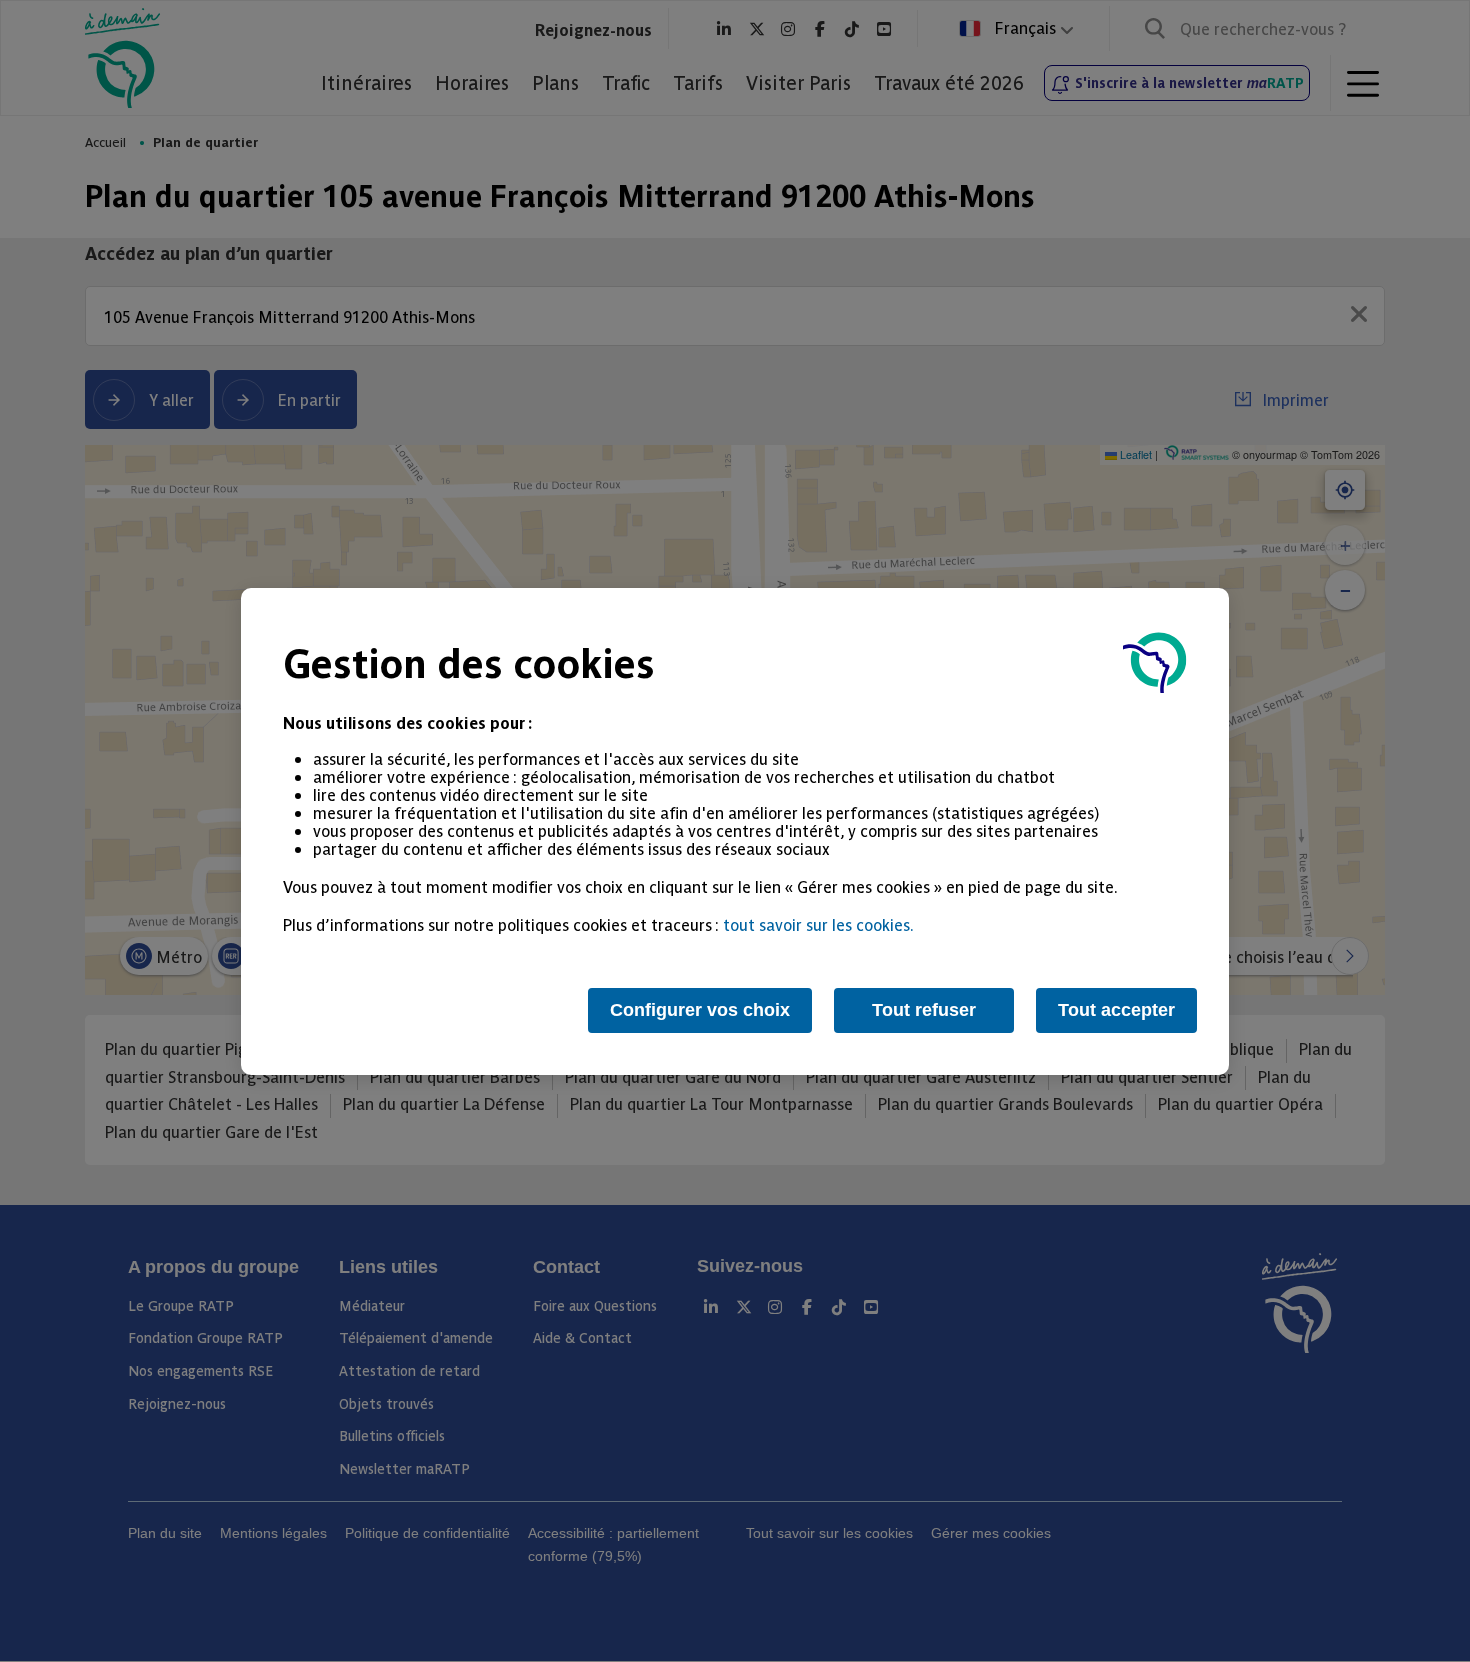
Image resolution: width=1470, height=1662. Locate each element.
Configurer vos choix (700, 1010)
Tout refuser (924, 1010)
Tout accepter (1116, 1010)
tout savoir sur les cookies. (818, 924)
